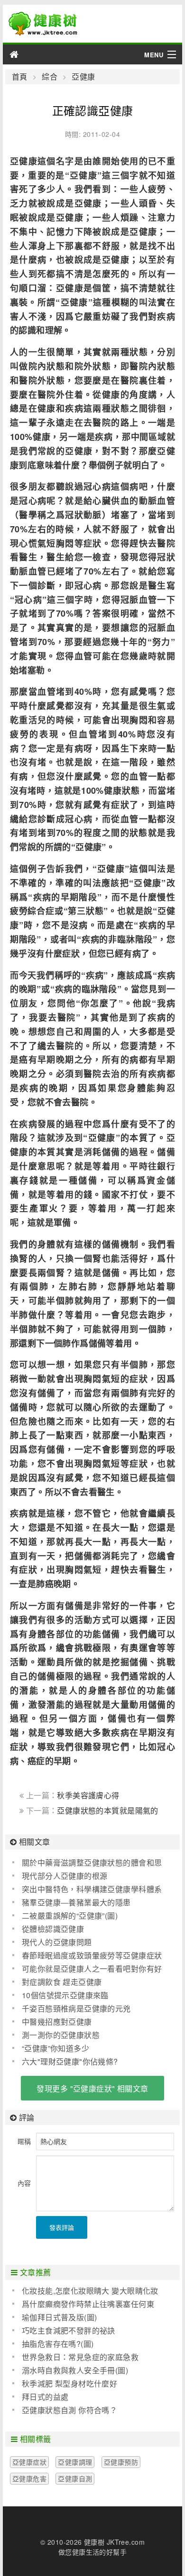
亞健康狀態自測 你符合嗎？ (69, 2410)
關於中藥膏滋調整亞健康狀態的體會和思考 (87, 1863)
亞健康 (83, 77)
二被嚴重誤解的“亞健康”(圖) (70, 1916)
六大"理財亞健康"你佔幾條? (70, 2061)
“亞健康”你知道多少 (55, 2048)
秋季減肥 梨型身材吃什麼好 (69, 2383)
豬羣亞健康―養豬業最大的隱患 (76, 1902)
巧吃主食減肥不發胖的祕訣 (69, 2330)
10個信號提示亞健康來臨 (65, 1995)
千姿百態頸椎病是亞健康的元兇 (76, 2008)
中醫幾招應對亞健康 (57, 2022)
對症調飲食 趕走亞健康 (62, 1982)
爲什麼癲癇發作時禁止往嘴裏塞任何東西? (83, 2304)
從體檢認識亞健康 (53, 1929)
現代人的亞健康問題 (57, 1942)
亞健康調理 (75, 2462)
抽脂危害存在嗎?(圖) (58, 2344)
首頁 (20, 77)
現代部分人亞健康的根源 (65, 1876)
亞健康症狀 (29, 2462)
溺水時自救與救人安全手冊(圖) (75, 2370)
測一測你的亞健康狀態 (61, 2035)
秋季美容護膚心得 (88, 1795)
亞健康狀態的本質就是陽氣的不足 (89, 1815)
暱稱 (24, 2141)
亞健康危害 (29, 2478)
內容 (24, 2183)
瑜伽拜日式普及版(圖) (60, 2317)
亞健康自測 (75, 2478)
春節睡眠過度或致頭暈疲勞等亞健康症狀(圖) (87, 1956)
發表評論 (62, 2227)
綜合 (50, 77)
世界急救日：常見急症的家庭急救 (80, 2357)
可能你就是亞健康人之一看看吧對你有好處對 (87, 1969)
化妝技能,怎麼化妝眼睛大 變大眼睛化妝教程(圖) (85, 2291)
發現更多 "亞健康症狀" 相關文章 (92, 2088)
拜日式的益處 (45, 2397)
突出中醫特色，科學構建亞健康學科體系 (92, 1889)
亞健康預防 (121, 2462)
